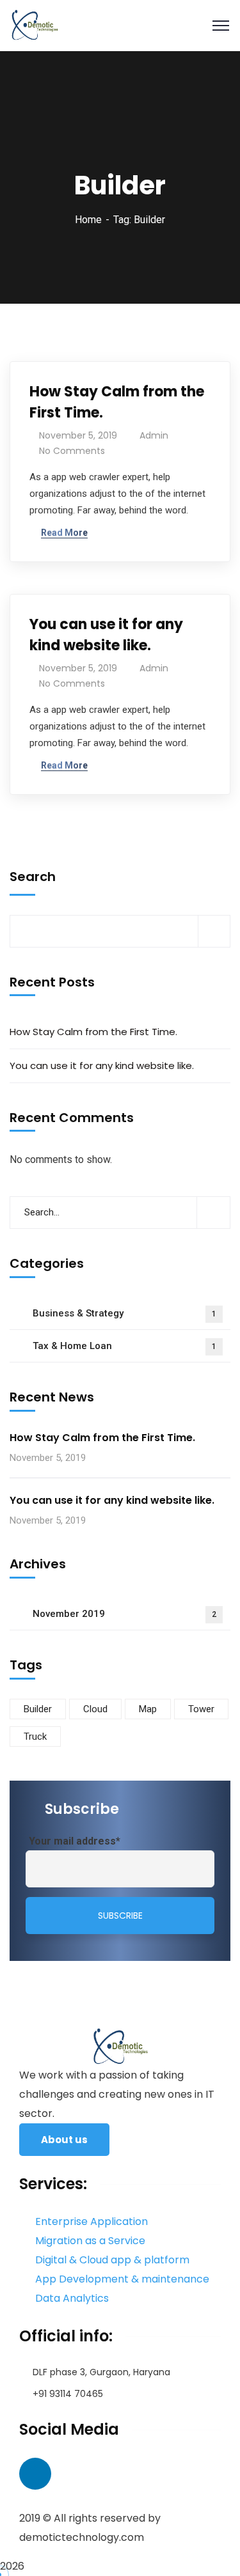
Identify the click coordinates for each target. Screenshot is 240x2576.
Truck (35, 1737)
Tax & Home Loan (124, 1346)
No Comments (72, 451)
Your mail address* (75, 1841)
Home (88, 220)
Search (33, 877)
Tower (201, 1709)
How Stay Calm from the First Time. (117, 402)
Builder (38, 1709)
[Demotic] (34, 25)
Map (148, 1709)
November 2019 (124, 1614)
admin (154, 435)
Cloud (95, 1709)
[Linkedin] (35, 2474)
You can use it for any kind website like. (106, 635)
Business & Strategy (124, 1313)
